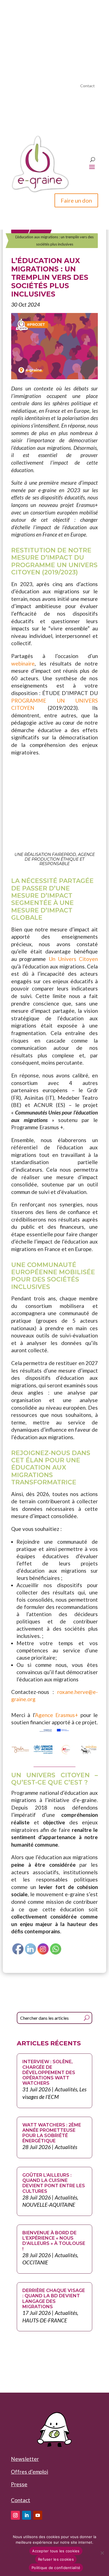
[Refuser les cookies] (102, 2553)
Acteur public (36, 26)
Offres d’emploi (29, 2472)
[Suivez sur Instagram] (15, 2515)
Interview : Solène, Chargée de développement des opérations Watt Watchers (49, 2072)
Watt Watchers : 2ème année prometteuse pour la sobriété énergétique (52, 2133)
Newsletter (25, 2459)
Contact (87, 86)
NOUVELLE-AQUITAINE (49, 2205)
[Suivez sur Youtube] (38, 2515)
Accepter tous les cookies (56, 2551)
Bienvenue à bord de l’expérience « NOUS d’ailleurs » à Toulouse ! (54, 2241)
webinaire (23, 663)
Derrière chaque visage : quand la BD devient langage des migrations (54, 2299)
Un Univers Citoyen (73, 959)
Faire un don (76, 200)
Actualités (66, 2089)
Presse (19, 2484)
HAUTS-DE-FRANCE (45, 2320)
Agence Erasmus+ (56, 1715)
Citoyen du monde (48, 33)
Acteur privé (80, 26)
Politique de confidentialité (56, 2568)
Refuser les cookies (56, 2559)
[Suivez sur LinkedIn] (27, 2515)
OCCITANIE (35, 2262)
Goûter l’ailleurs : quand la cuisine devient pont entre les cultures (54, 2183)
